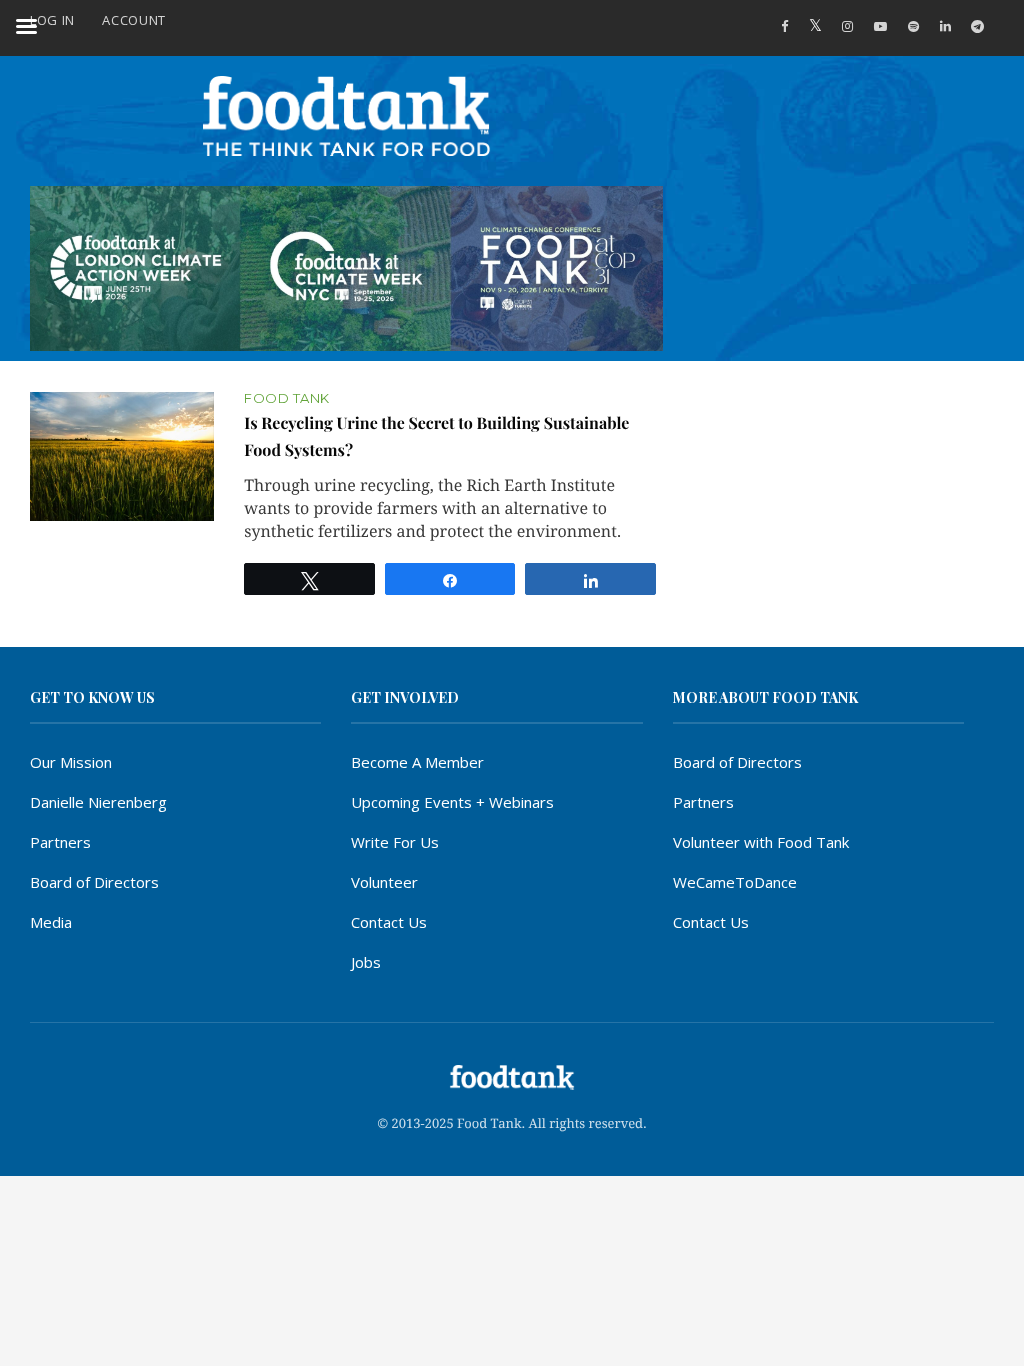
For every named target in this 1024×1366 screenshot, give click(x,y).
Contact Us (389, 922)
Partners (60, 842)
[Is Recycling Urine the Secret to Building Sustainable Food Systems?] (122, 457)
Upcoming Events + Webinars (452, 802)
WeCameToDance (735, 882)
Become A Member (417, 762)
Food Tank (287, 398)
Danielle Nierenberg (98, 802)
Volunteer (384, 882)
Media (51, 922)
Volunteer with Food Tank (761, 842)
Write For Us (395, 842)
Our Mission (71, 762)
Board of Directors (94, 882)
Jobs (366, 962)
